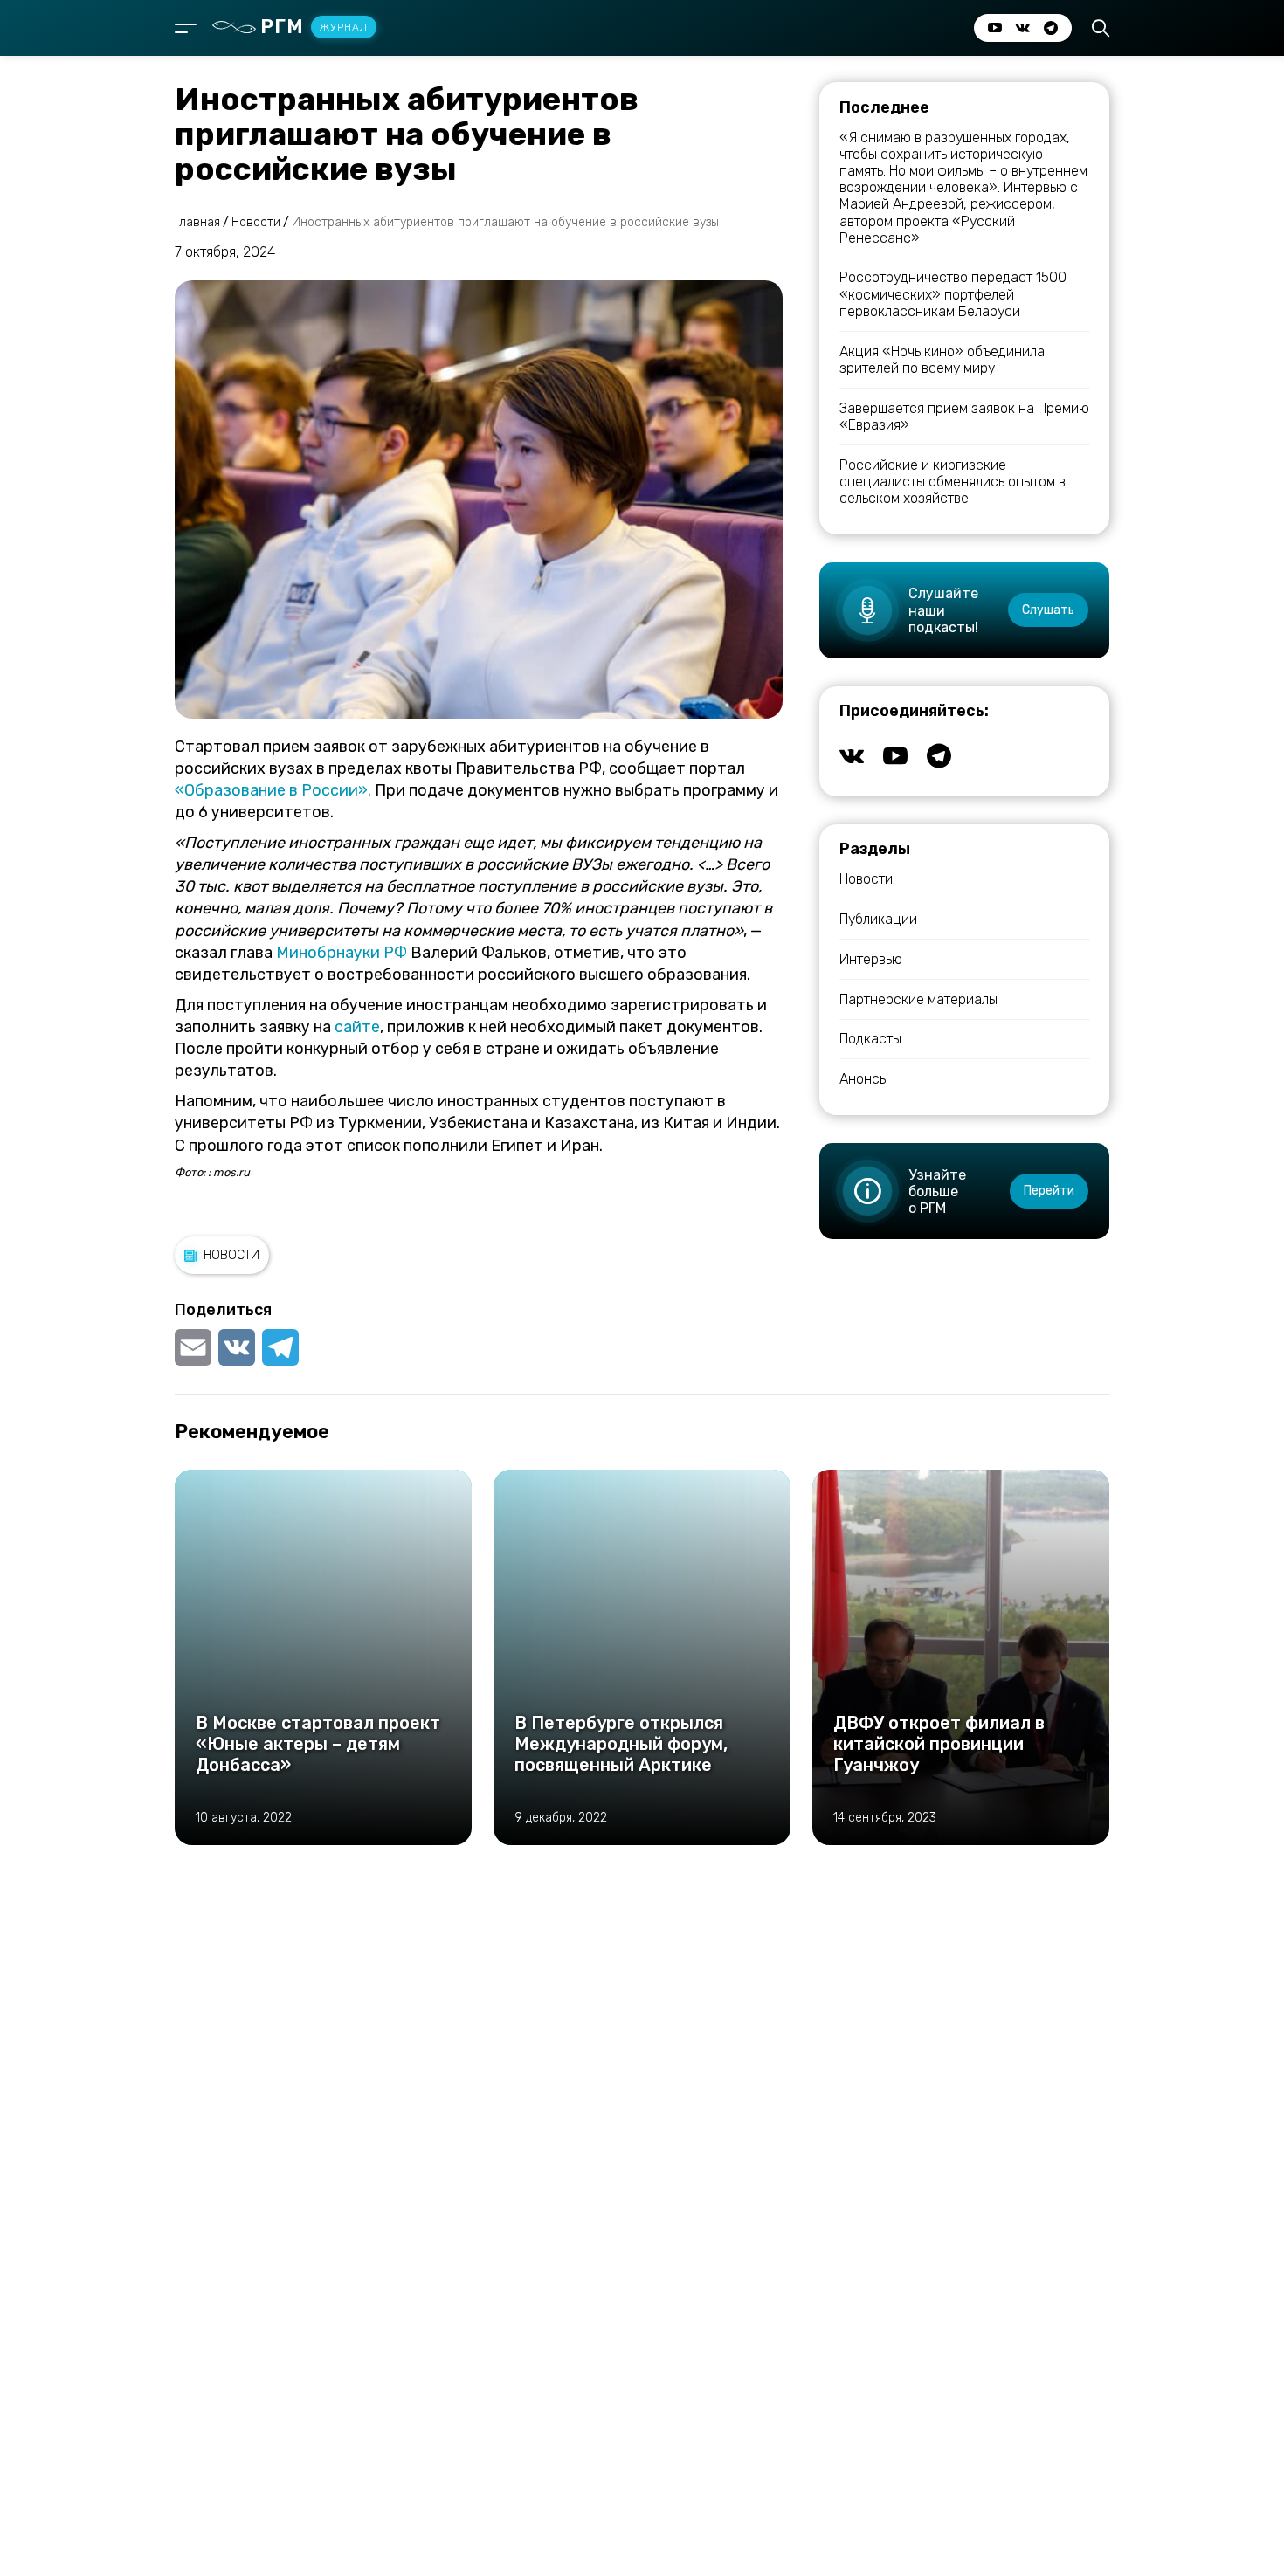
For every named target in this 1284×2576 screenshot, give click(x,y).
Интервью (871, 959)
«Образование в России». (273, 790)
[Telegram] (280, 1347)
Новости (231, 1255)
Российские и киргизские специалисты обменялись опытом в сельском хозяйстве (953, 482)
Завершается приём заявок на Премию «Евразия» (964, 417)
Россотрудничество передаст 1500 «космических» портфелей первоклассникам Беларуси (953, 294)
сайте (357, 1027)
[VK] (237, 1347)
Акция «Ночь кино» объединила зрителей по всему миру (942, 360)
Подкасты (870, 1039)
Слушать (1048, 610)
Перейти (1049, 1191)
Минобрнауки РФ (342, 953)
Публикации (878, 919)
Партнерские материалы (918, 999)
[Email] (195, 1347)
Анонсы (864, 1079)
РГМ (314, 27)
